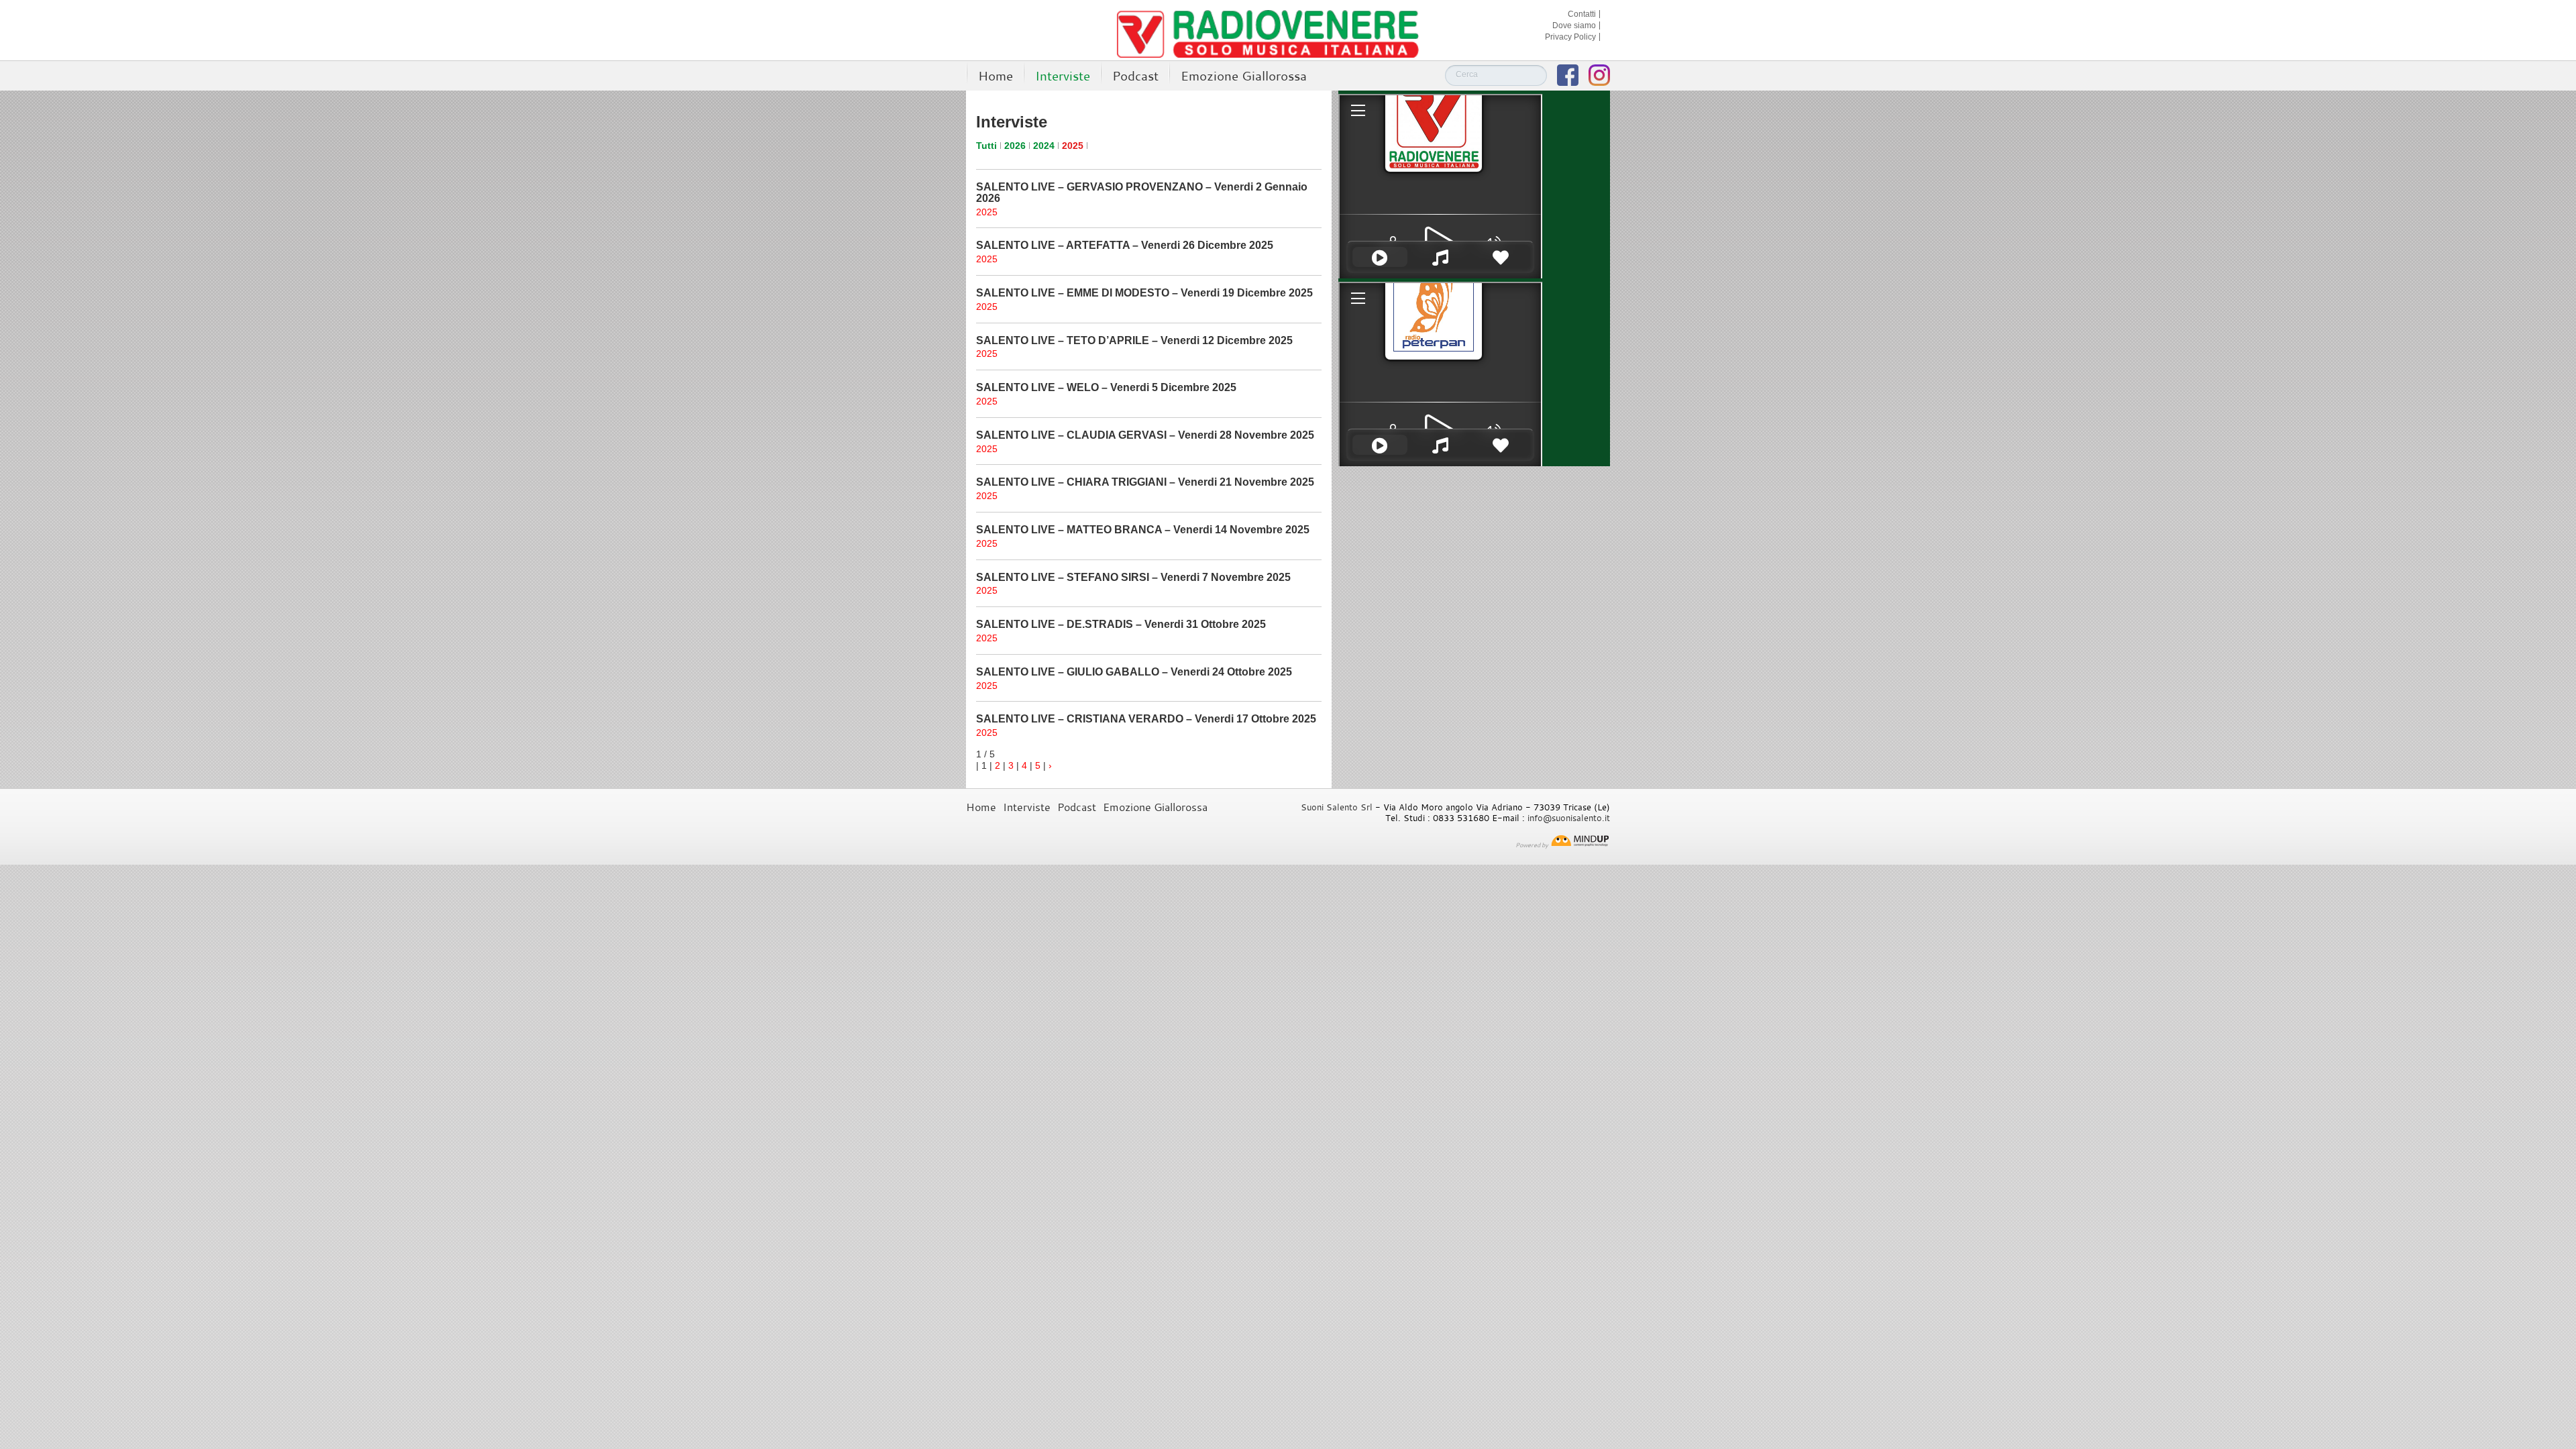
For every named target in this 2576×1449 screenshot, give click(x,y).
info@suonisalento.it (1569, 818)
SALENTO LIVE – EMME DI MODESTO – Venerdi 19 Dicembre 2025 (1144, 293)
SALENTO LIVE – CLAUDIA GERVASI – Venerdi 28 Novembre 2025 (1145, 435)
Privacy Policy (1570, 37)
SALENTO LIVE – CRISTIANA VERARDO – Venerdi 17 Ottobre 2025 (1146, 719)
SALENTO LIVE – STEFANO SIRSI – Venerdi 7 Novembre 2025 (1133, 577)
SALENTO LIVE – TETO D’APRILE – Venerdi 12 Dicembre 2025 (1134, 340)
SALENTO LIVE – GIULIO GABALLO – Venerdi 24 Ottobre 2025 (1134, 672)
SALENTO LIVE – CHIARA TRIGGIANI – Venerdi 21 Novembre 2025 (1145, 482)
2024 (1044, 146)
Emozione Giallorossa (1244, 75)
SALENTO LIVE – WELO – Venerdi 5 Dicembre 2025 (1106, 387)
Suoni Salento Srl (1337, 807)
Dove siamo (1574, 25)
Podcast (1135, 75)
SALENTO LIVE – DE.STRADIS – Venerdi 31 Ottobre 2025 (1121, 624)
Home (996, 75)
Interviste (1063, 75)
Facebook (1568, 75)
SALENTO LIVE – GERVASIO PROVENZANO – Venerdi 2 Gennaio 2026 (1142, 193)
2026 (1015, 146)
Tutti (986, 146)
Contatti (1582, 14)
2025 (1073, 146)
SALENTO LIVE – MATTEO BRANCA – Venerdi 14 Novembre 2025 (1143, 530)
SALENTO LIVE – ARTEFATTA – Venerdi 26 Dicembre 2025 (1125, 245)
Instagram (1599, 75)
